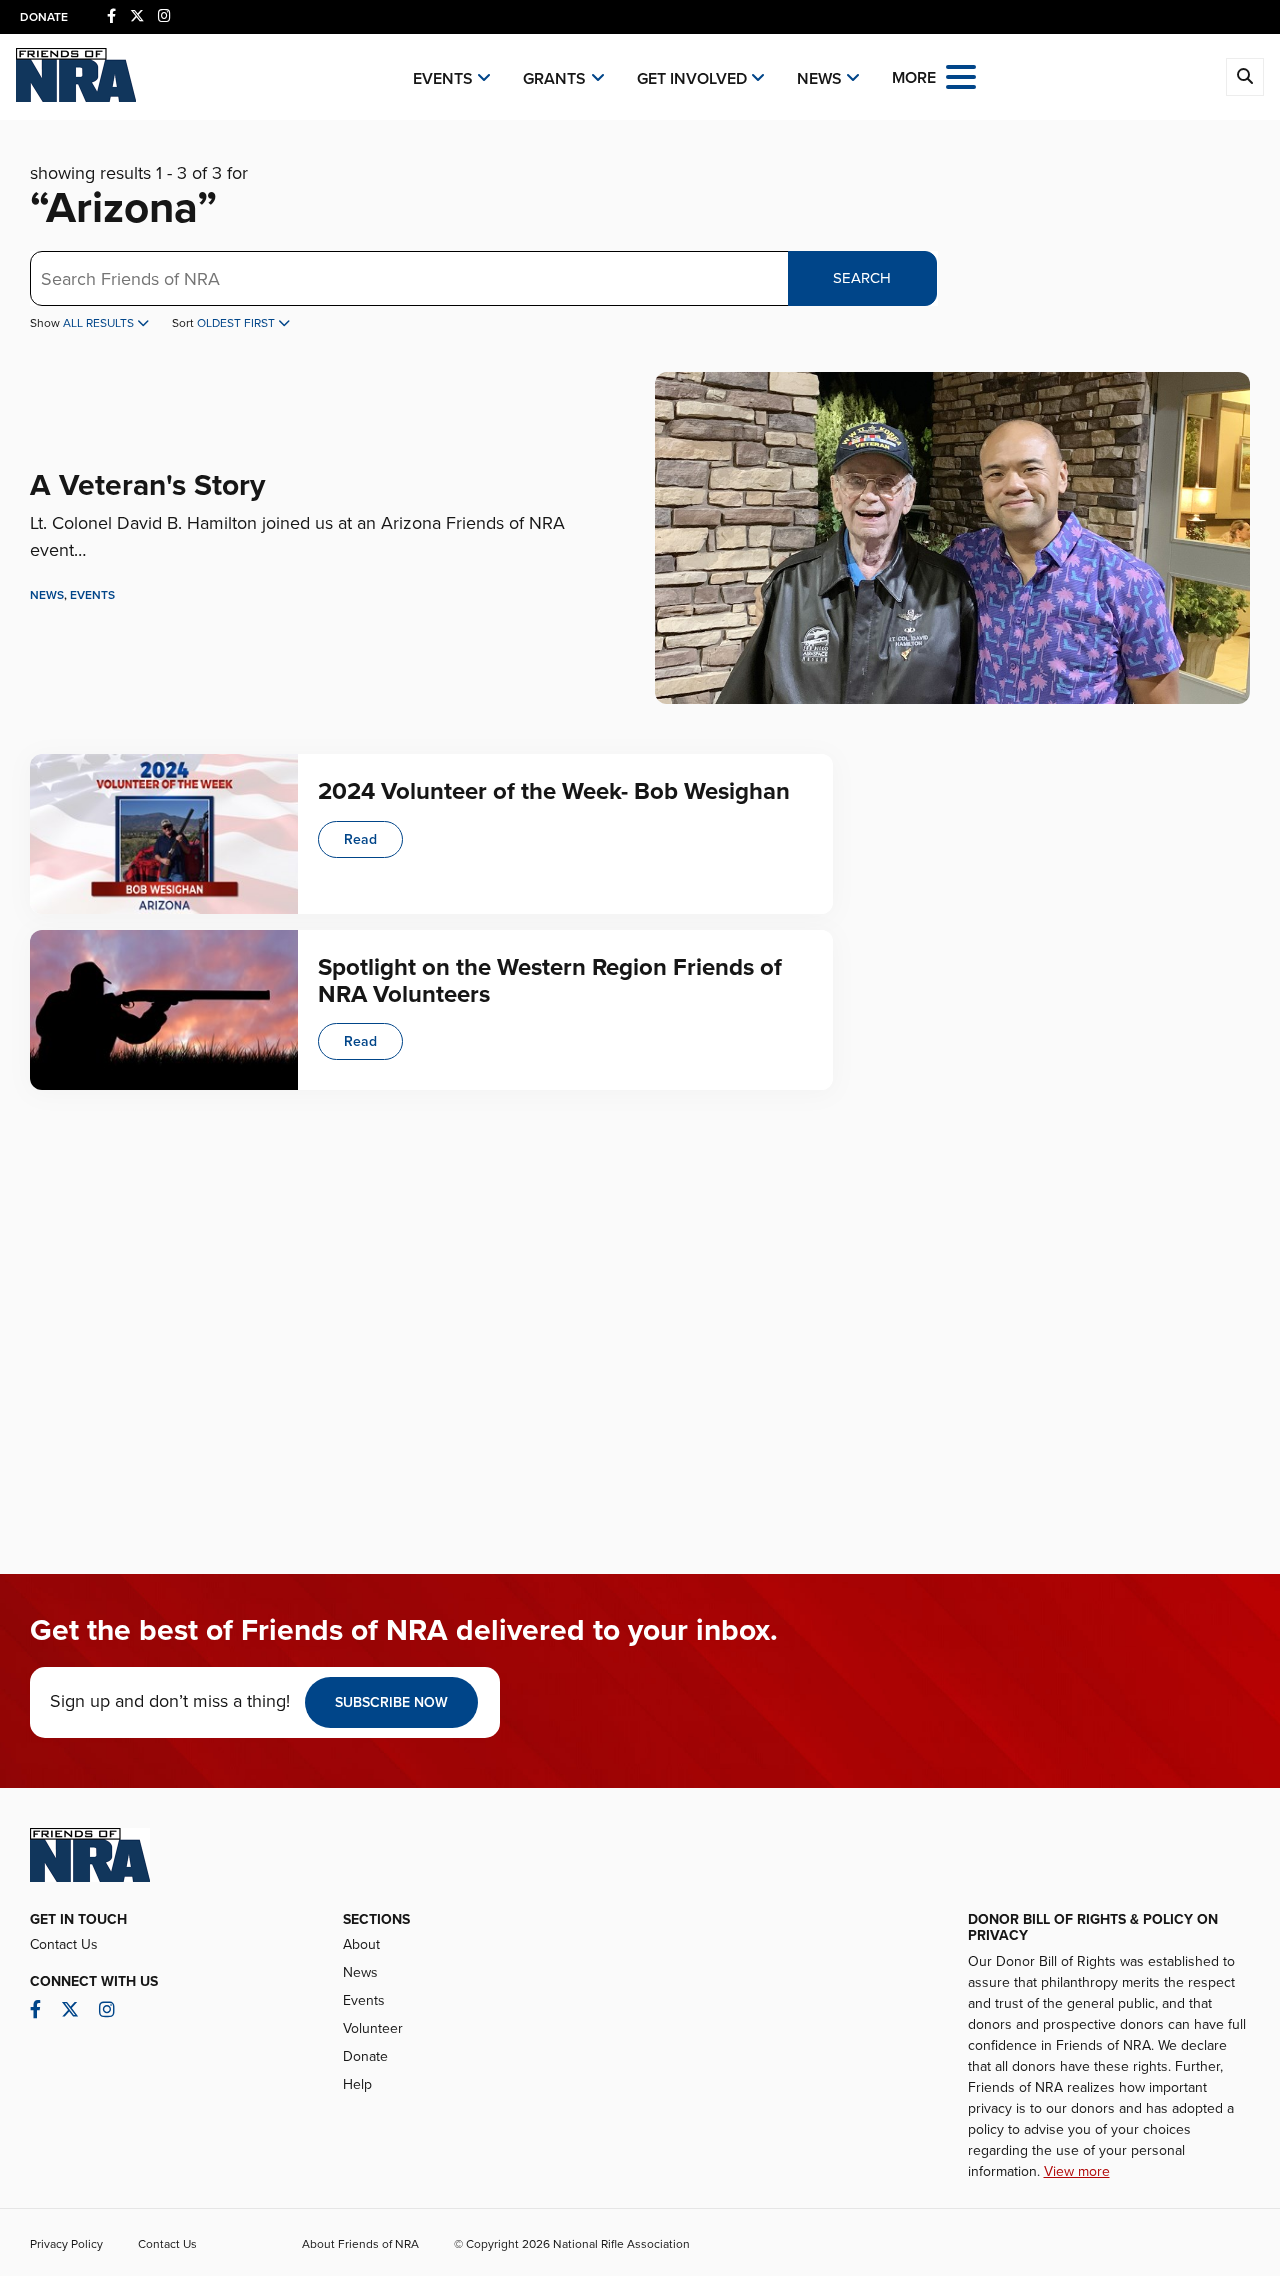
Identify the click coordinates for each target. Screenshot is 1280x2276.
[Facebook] (111, 16)
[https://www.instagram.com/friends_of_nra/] (164, 16)
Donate (44, 17)
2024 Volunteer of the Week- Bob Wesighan (554, 791)
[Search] (1245, 77)
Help (357, 2084)
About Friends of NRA (360, 2244)
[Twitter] (137, 16)
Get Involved (692, 79)
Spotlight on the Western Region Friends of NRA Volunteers (550, 980)
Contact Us (64, 1944)
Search (862, 278)
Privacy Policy (66, 2244)
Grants (554, 79)
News (819, 79)
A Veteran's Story (147, 485)
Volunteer (373, 2028)
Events (443, 79)
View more (1077, 2171)
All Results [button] (100, 323)
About (361, 1944)
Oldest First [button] (237, 323)
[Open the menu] (961, 75)
